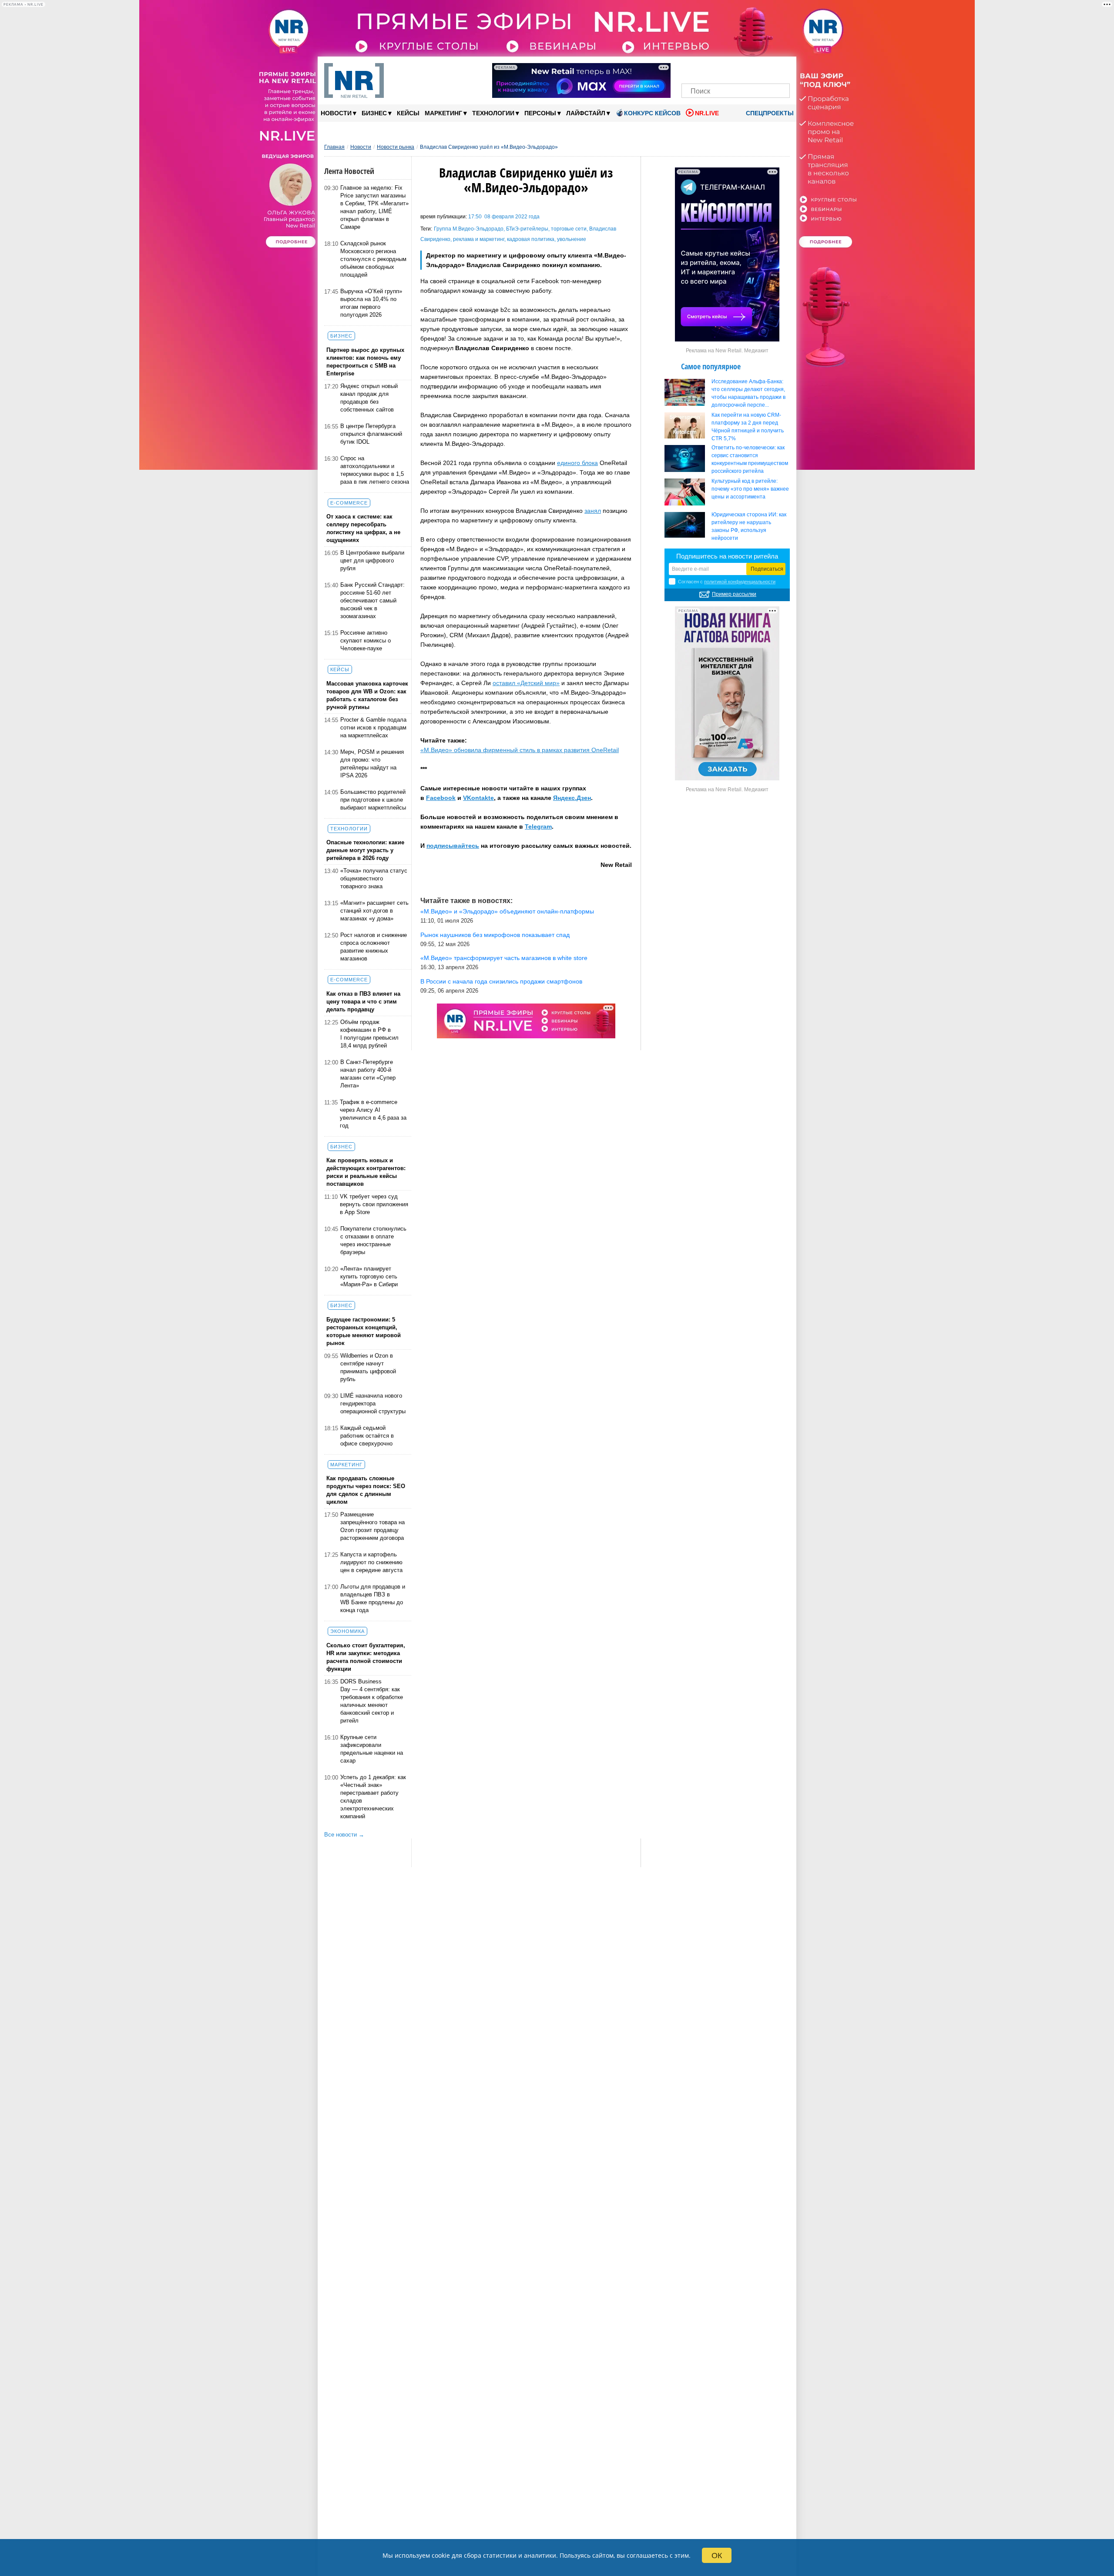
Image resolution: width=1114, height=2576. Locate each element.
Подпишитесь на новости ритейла (727, 556)
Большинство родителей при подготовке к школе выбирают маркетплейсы (373, 800)
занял (593, 511)
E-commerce (349, 503)
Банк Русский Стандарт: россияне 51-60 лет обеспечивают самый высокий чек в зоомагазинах (372, 601)
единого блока (577, 463)
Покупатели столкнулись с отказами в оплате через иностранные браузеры (373, 1240)
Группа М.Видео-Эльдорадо (469, 229)
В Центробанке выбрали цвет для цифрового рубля (372, 560)
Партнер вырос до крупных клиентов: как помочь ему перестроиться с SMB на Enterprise (365, 362)
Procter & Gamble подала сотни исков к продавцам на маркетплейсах (373, 728)
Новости (339, 113)
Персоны (543, 113)
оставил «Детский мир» (526, 683)
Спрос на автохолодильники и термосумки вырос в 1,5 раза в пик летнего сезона (375, 470)
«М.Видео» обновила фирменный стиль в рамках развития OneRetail (520, 750)
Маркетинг (446, 113)
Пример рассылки (734, 594)
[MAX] (721, 69)
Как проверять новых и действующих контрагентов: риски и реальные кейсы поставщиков (366, 1172)
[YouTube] (750, 69)
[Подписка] (780, 69)
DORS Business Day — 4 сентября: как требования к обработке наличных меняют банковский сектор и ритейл (372, 1701)
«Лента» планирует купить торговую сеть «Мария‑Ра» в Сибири (369, 1276)
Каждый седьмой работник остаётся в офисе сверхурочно (367, 1436)
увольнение (572, 239)
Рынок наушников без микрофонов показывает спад (495, 935)
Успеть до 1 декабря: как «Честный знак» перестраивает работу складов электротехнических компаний (373, 1797)
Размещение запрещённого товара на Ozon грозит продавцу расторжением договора (372, 1526)
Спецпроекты (769, 113)
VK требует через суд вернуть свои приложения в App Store (374, 1204)
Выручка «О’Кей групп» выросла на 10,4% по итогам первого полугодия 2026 (371, 303)
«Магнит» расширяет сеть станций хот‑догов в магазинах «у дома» (374, 911)
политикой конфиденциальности (740, 582)
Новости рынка (396, 147)
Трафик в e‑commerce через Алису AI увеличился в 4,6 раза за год (373, 1114)
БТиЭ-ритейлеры (527, 229)
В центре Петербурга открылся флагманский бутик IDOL (371, 434)
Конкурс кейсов (652, 113)
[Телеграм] (691, 69)
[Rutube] (766, 69)
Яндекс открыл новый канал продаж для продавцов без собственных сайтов (369, 398)
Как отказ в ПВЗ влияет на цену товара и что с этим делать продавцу (363, 1002)
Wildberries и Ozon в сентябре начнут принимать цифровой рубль (368, 1367)
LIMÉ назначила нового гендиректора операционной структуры (373, 1403)
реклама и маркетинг (479, 239)
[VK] (706, 69)
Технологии (496, 113)
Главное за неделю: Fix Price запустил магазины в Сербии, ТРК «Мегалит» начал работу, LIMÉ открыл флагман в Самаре (374, 207)
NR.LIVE (707, 113)
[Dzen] (736, 69)
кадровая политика (531, 239)
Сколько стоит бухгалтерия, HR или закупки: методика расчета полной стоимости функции (366, 1657)
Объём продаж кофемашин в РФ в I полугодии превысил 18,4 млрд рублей (369, 1034)
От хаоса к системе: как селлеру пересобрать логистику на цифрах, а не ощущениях (363, 528)
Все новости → (344, 1835)
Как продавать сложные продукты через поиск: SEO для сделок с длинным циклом (366, 1490)
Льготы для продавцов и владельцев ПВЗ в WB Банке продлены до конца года (373, 1598)
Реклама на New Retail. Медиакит (727, 351)
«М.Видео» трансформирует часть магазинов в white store (504, 958)
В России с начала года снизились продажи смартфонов (501, 981)
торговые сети (569, 229)
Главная (334, 147)
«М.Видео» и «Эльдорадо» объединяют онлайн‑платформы (507, 911)
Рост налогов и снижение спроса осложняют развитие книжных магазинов (374, 947)
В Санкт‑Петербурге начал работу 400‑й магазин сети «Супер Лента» (368, 1074)
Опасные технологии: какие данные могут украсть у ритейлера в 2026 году (365, 850)
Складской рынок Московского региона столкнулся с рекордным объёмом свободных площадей (373, 259)
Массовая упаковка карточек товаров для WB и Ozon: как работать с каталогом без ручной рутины (367, 695)
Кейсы (408, 113)
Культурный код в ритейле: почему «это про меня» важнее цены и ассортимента (750, 489)
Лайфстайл (588, 113)
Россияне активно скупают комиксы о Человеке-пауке (366, 641)
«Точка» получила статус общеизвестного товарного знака (374, 878)
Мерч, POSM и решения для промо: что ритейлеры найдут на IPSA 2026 (372, 764)
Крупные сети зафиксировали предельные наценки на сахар (372, 1749)
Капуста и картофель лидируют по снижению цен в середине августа (371, 1562)
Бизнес (377, 113)
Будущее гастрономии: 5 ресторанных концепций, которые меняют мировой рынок (364, 1331)
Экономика (347, 1631)
